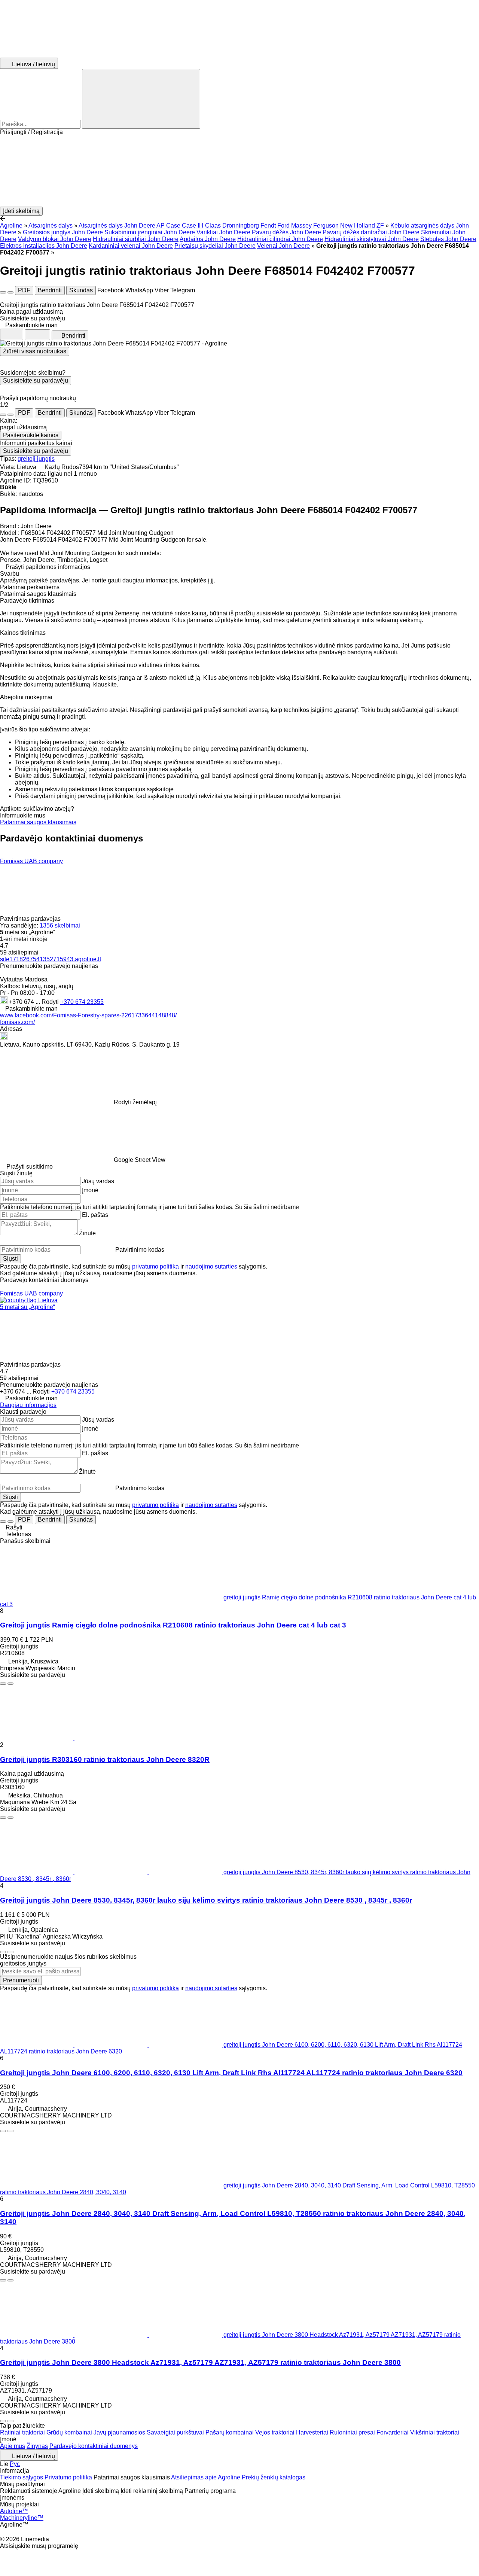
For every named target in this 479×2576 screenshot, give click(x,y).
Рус (15, 2464)
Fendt (268, 226)
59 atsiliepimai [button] (19, 952)
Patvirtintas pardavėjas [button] (31, 919)
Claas (213, 226)
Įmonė (90, 1190)
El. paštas (95, 1215)
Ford (283, 226)
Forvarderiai (393, 2432)
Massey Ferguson (315, 226)
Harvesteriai (313, 2432)
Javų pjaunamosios (120, 2432)
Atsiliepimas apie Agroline (206, 2477)
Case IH (193, 226)
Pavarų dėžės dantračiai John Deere (371, 232)
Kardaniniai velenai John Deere (131, 246)
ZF (380, 226)
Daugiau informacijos (28, 1405)
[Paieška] (141, 99)
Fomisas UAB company (31, 861)
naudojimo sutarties (211, 1266)
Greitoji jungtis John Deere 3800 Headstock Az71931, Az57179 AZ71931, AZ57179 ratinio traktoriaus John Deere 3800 (200, 2362)
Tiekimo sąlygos (22, 2477)
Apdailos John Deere (208, 239)
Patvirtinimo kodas (140, 1250)
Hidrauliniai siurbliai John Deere (136, 239)
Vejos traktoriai (276, 2432)
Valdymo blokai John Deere (55, 239)
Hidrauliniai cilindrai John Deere (280, 239)
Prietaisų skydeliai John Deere (215, 246)
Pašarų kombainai (230, 2432)
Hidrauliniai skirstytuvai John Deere (372, 239)
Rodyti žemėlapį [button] (135, 1102)
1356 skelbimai (60, 925)
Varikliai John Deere (223, 232)
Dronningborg (241, 226)
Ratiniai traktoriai (23, 2432)
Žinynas (37, 2446)
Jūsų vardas (98, 1181)
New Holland (358, 226)
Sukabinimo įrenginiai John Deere (150, 232)
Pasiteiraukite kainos (31, 435)
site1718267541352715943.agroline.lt (51, 959)
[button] (239, 171)
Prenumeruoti (21, 1980)
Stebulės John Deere (448, 239)
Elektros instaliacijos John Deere (44, 246)
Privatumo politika (68, 2477)
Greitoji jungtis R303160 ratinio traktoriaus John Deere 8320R (105, 1759)
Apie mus (13, 2446)
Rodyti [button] (51, 1002)
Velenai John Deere (283, 246)
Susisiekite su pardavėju (36, 380)
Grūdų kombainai (70, 2432)
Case (173, 226)
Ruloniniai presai (353, 2432)
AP (161, 226)
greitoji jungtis (36, 459)
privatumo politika (155, 1266)
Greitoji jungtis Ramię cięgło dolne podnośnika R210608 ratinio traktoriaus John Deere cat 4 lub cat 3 (173, 1625)
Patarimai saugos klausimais (38, 822)
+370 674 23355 (82, 1002)
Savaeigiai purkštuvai (176, 2432)
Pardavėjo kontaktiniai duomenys (94, 2446)
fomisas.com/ (17, 1022)
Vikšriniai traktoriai (435, 2432)
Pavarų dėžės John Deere (286, 232)
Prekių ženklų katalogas (274, 2477)
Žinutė (87, 1233)
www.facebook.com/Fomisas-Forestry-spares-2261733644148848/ (88, 1015)
